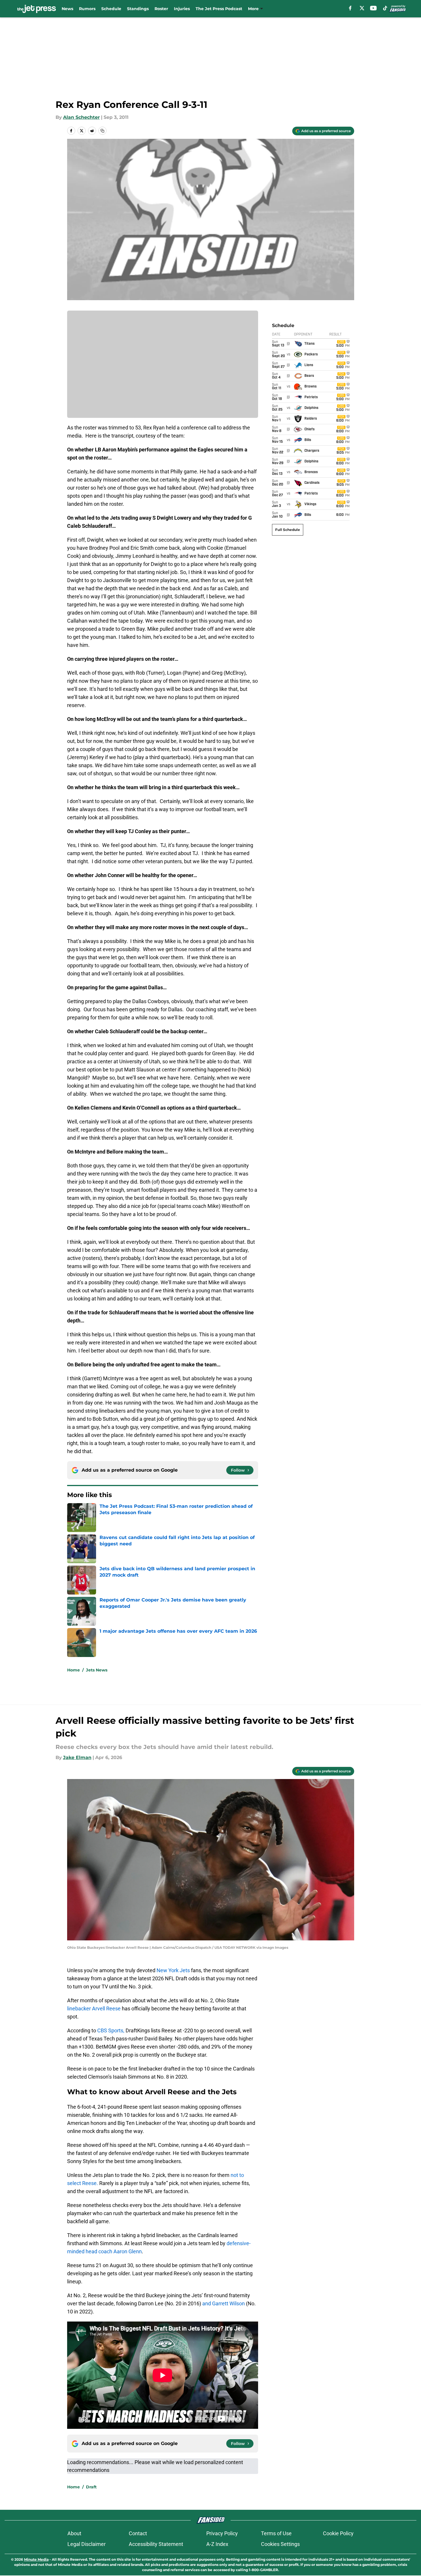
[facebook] (350, 8)
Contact (138, 2533)
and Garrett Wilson (224, 2303)
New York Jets (173, 1970)
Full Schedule (288, 530)
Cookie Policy (338, 2533)
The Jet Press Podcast (219, 9)
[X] (362, 8)
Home (73, 1670)
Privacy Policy (222, 2533)
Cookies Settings (280, 2544)
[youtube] (373, 8)
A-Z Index (217, 2544)
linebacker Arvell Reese (94, 2008)
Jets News (97, 1670)
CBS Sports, (111, 2030)
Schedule (111, 9)
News (67, 9)
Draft (91, 2487)
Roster (161, 9)
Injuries (182, 9)
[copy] (102, 131)
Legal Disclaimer (87, 2544)
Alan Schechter (81, 117)
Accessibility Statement (156, 2544)
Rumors (87, 9)
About (74, 2533)
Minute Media (36, 2559)
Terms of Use (276, 2533)
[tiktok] (385, 8)
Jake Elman (77, 1757)
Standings (138, 9)
